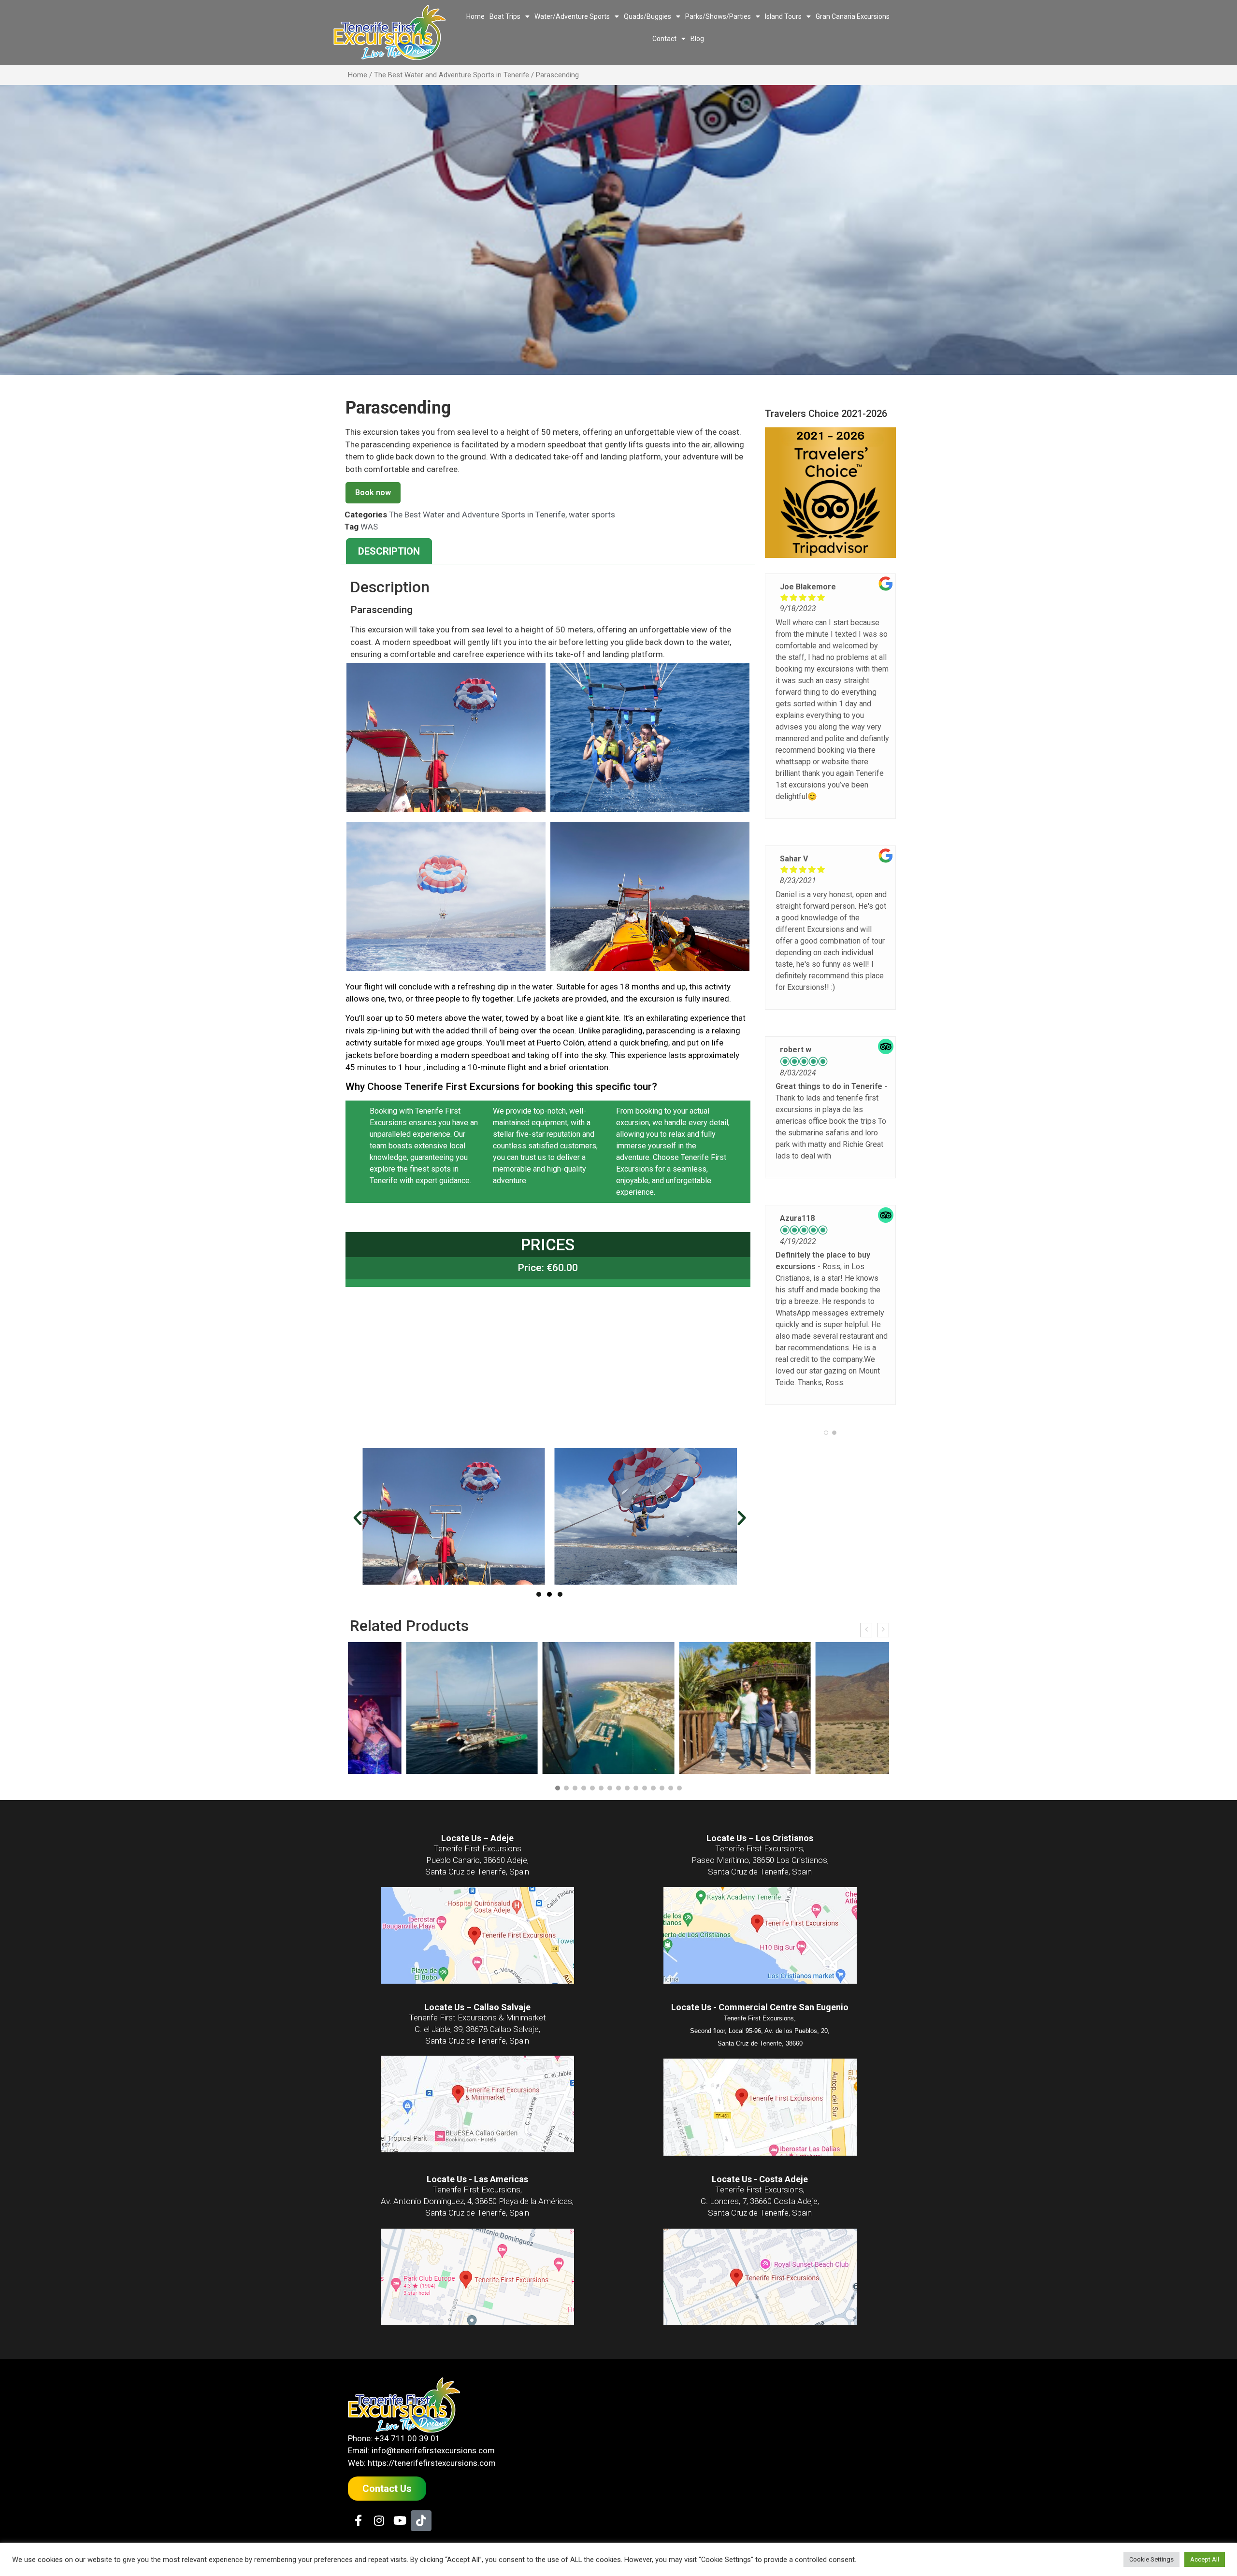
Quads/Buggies (647, 16)
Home (475, 16)
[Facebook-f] (358, 2521)
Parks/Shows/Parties (718, 16)
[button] (358, 1518)
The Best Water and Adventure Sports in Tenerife (452, 75)
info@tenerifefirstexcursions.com (433, 2450)
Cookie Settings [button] (1151, 2559)
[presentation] (866, 1630)
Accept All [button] (1205, 2559)
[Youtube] (400, 2521)
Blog (697, 39)
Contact (664, 39)
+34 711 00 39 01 (407, 2438)
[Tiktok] (421, 2521)
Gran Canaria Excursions (853, 16)
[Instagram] (379, 2521)
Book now (373, 493)
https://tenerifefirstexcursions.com (432, 2463)
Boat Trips (505, 16)
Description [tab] (389, 551)
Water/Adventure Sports (572, 16)
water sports (592, 515)
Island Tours (783, 16)
